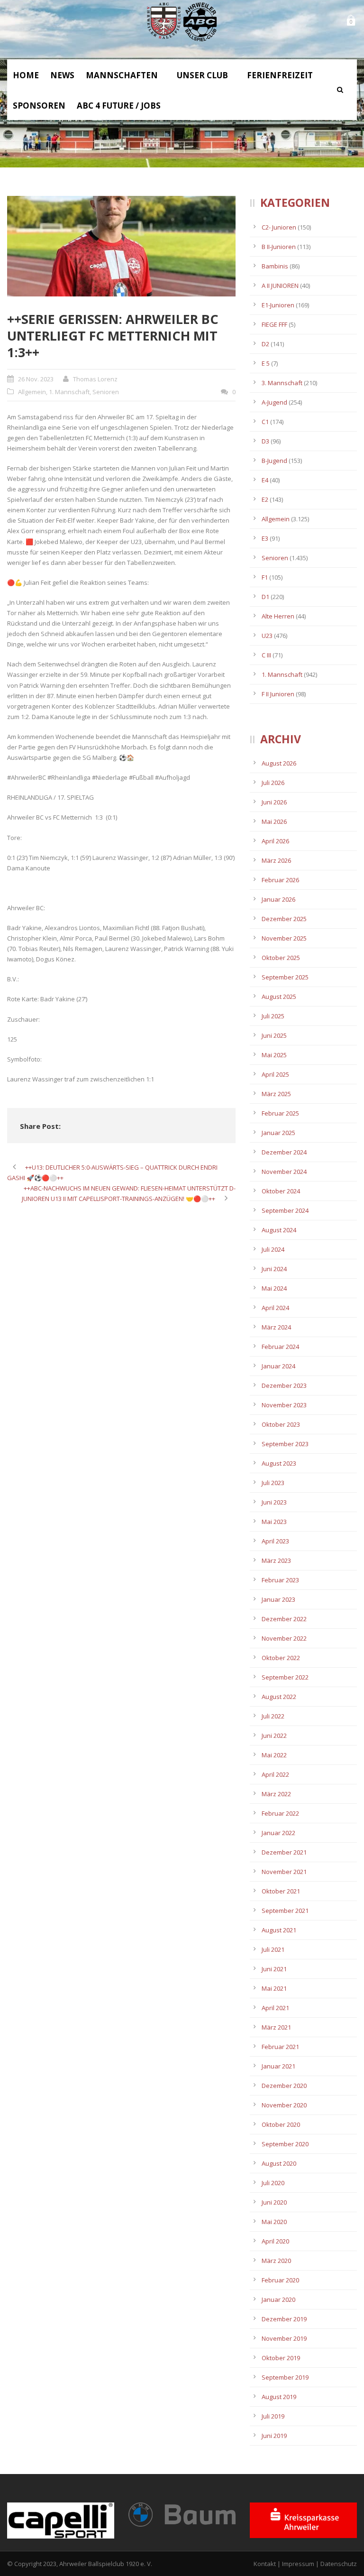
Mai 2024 (274, 1288)
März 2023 (276, 1560)
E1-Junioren (278, 305)
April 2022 (275, 1774)
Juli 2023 (273, 1483)
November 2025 (284, 938)
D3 (265, 441)
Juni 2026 (274, 802)
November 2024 (284, 1172)
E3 (265, 538)
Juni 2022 (274, 1736)
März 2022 (276, 1794)
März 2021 (276, 2027)
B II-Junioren (279, 247)
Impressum (298, 2564)
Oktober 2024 (281, 1191)
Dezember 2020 (284, 2086)
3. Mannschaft (282, 383)
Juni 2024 (274, 1269)
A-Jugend (274, 402)
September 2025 (285, 977)
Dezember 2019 (284, 2319)
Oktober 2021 (281, 1891)
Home (26, 75)
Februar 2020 (280, 2280)
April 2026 (275, 841)
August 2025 (279, 997)
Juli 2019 (273, 2416)
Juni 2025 (274, 1035)
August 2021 (279, 1930)
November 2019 (284, 2338)
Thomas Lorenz (95, 379)
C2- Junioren (279, 227)
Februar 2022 (280, 1813)
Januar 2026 (278, 899)
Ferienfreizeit (280, 75)
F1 (265, 577)
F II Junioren (278, 694)
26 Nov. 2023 (36, 379)
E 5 (266, 363)
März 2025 (276, 1094)
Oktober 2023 (281, 1424)
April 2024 (275, 1308)
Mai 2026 (274, 822)
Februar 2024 (280, 1347)
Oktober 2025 (281, 958)
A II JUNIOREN (280, 286)
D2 (265, 344)
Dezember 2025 (284, 919)
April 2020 (275, 2241)
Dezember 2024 (284, 1152)
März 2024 (276, 1327)
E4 (265, 480)
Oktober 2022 (281, 1658)
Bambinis (275, 266)
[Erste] (121, 246)
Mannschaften (122, 75)
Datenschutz (339, 2564)
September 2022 (285, 1677)
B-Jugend (274, 461)
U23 (267, 636)
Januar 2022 (278, 1833)
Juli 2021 (273, 1949)
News (62, 75)
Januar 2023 (278, 1599)
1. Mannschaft (69, 392)
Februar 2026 (280, 880)
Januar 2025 (278, 1133)
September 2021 (285, 1911)
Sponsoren (39, 106)
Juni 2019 (274, 2436)
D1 (265, 597)
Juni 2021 (274, 1969)
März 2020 (276, 2261)
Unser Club (202, 75)
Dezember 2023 (284, 1385)
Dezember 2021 (284, 1852)
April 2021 (275, 2008)
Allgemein (32, 392)
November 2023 (284, 1405)
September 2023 (285, 1444)
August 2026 (279, 763)
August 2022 (279, 1697)
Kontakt (265, 2564)
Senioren (106, 392)
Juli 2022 (273, 1716)
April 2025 (275, 1074)
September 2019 (285, 2377)
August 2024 (279, 1230)
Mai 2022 (274, 1755)
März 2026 (276, 860)
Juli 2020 (273, 2183)
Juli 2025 (273, 1016)
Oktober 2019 (281, 2358)
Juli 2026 (273, 783)
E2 (265, 499)
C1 (265, 422)
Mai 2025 (274, 1055)
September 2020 (285, 2144)
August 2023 (279, 1463)
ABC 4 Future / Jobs (119, 106)
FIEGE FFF (274, 324)
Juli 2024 (273, 1249)
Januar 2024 (278, 1366)
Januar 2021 (278, 2066)
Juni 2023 (274, 1502)
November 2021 (284, 1872)
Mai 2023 (274, 1522)
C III (266, 655)
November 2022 (284, 1638)
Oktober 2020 (281, 2124)
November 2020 (284, 2105)
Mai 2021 (274, 1988)
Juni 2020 (274, 2202)
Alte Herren (278, 616)
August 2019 (279, 2397)
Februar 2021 (280, 2047)
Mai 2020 (274, 2222)
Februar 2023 (280, 1580)
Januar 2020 (278, 2299)
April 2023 (275, 1541)
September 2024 (285, 1210)
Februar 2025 (280, 1113)
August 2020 (279, 2163)
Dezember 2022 (284, 1619)
